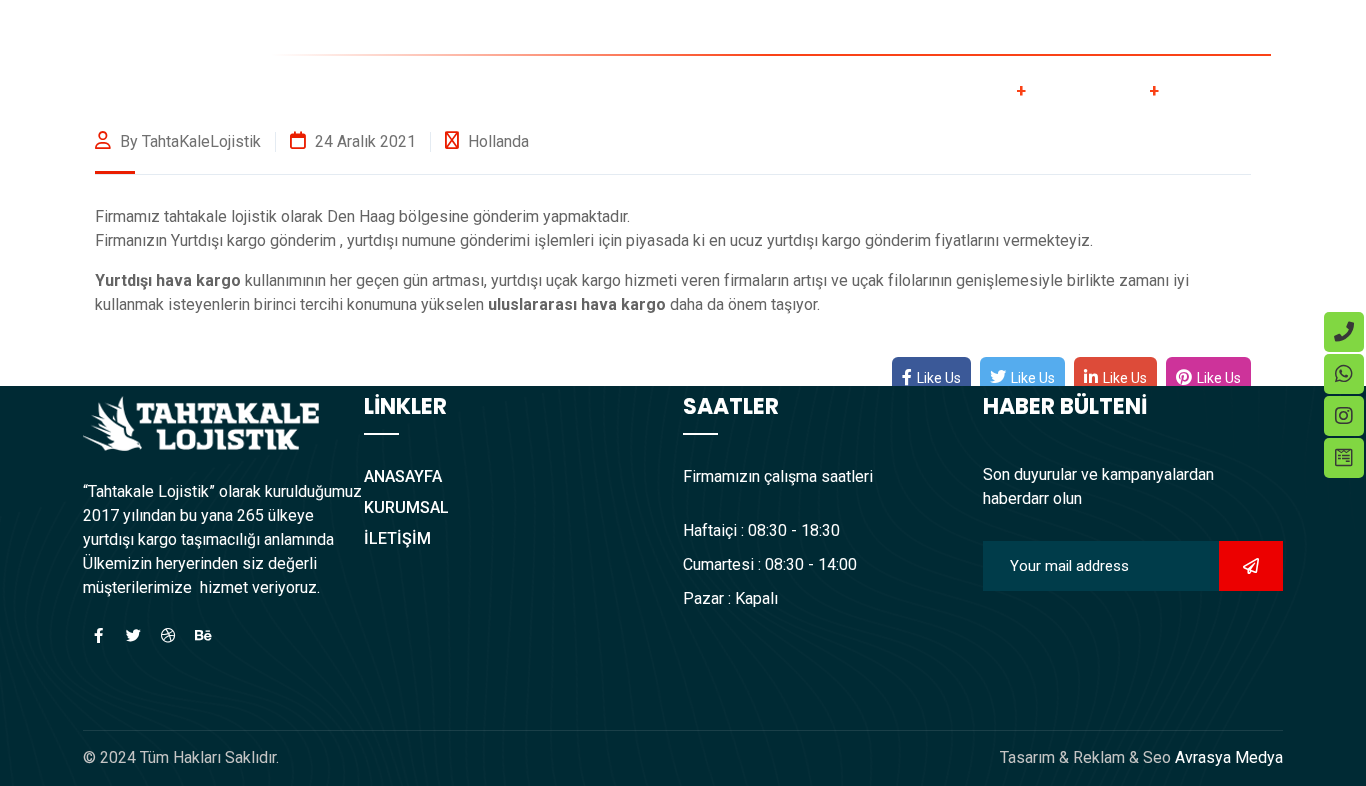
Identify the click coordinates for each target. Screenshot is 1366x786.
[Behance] (203, 635)
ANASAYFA (673, 88)
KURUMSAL (822, 88)
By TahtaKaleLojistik (188, 141)
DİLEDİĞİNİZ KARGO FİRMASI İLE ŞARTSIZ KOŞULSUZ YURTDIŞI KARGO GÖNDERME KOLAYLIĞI (993, 28)
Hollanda (498, 141)
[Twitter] (133, 635)
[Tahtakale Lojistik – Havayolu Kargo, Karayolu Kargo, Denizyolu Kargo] (202, 87)
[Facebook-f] (98, 635)
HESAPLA (1110, 88)
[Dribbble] (168, 635)
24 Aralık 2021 (363, 141)
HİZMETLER (970, 88)
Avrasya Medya (1227, 757)
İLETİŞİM (1240, 88)
